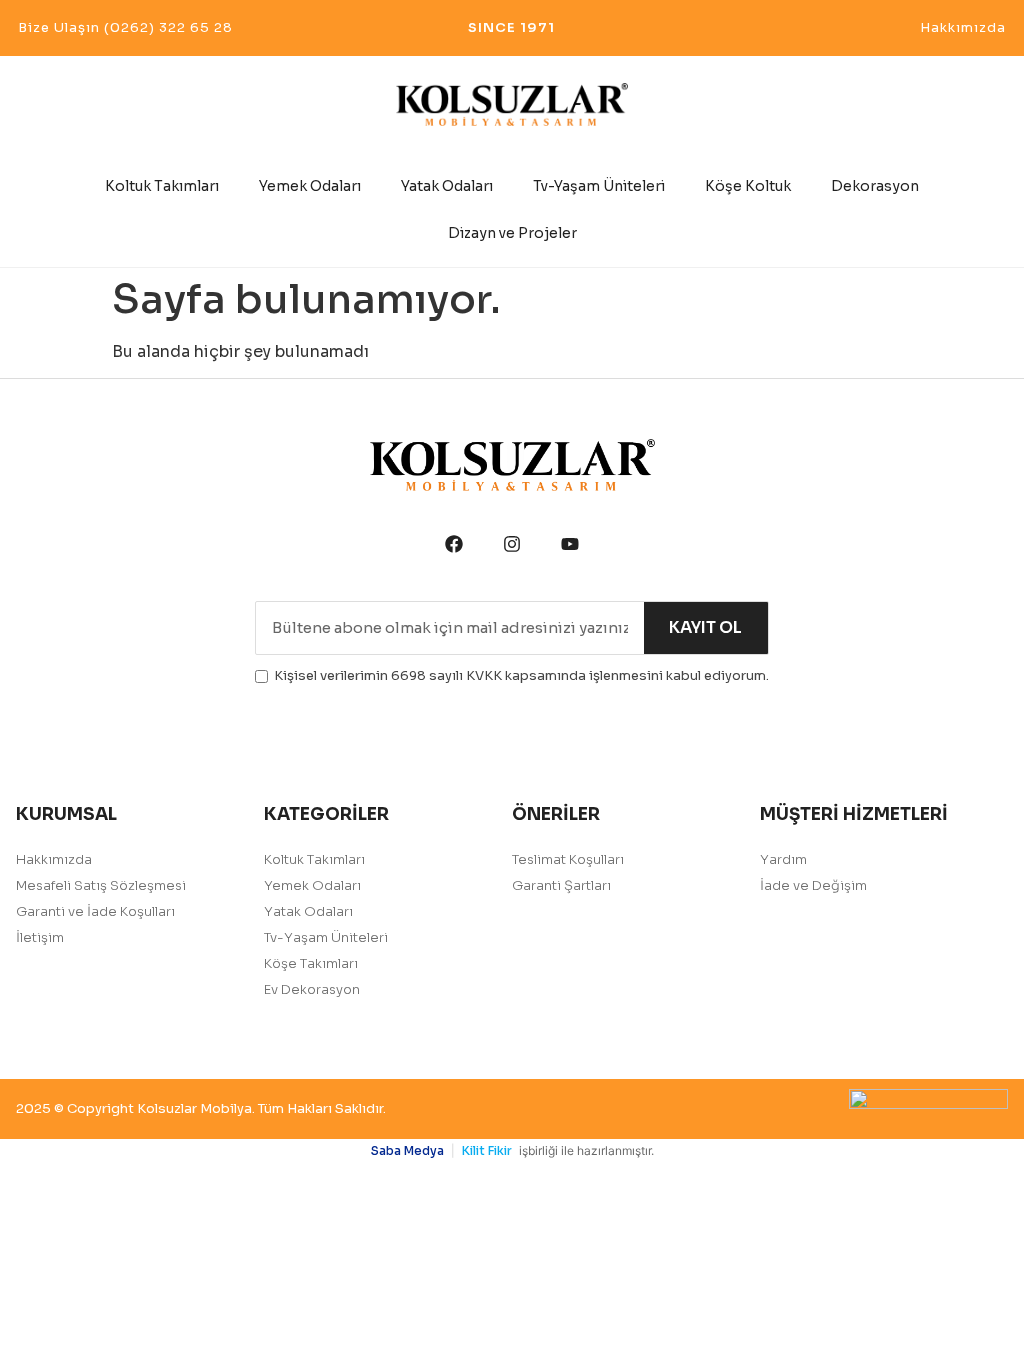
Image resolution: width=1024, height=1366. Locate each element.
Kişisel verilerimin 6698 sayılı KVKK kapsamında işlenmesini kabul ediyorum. (521, 675)
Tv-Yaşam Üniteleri (599, 186)
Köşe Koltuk (748, 186)
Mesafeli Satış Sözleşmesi (101, 885)
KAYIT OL (705, 627)
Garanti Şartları (561, 885)
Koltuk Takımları (162, 186)
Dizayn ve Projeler (512, 233)
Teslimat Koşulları (568, 859)
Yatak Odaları (447, 186)
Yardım (783, 859)
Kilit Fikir (487, 1150)
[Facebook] (454, 544)
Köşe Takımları (311, 963)
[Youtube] (570, 544)
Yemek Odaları (310, 186)
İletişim (40, 937)
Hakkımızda (54, 859)
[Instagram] (512, 544)
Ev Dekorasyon (312, 989)
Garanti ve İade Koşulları (95, 911)
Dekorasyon (875, 186)
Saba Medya (407, 1150)
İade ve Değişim (813, 885)
